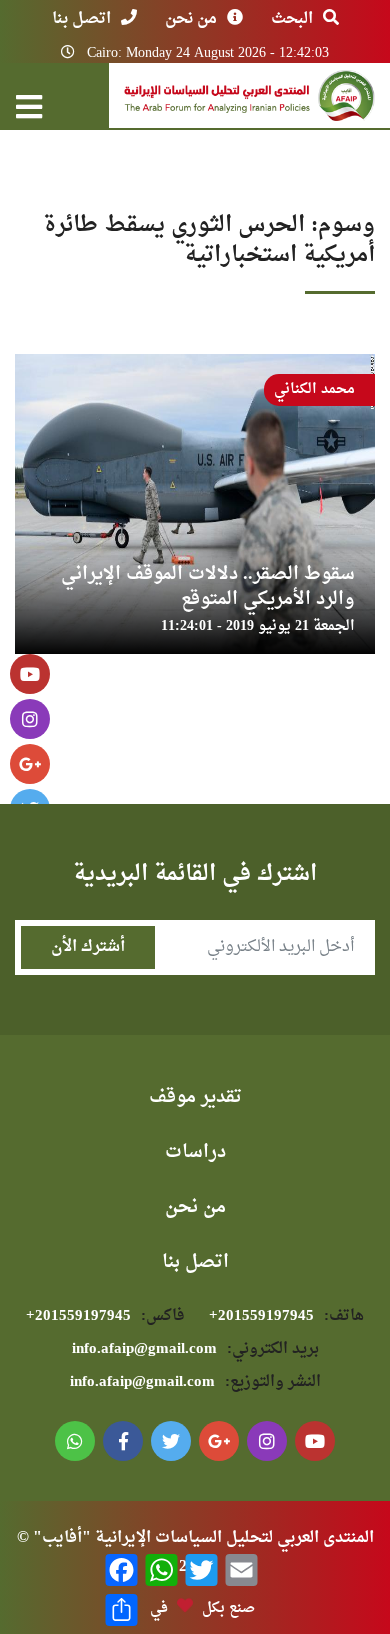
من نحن (191, 19)
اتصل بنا (81, 19)
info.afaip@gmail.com (195, 1349)
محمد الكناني (314, 389)
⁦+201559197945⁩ (286, 1316)
